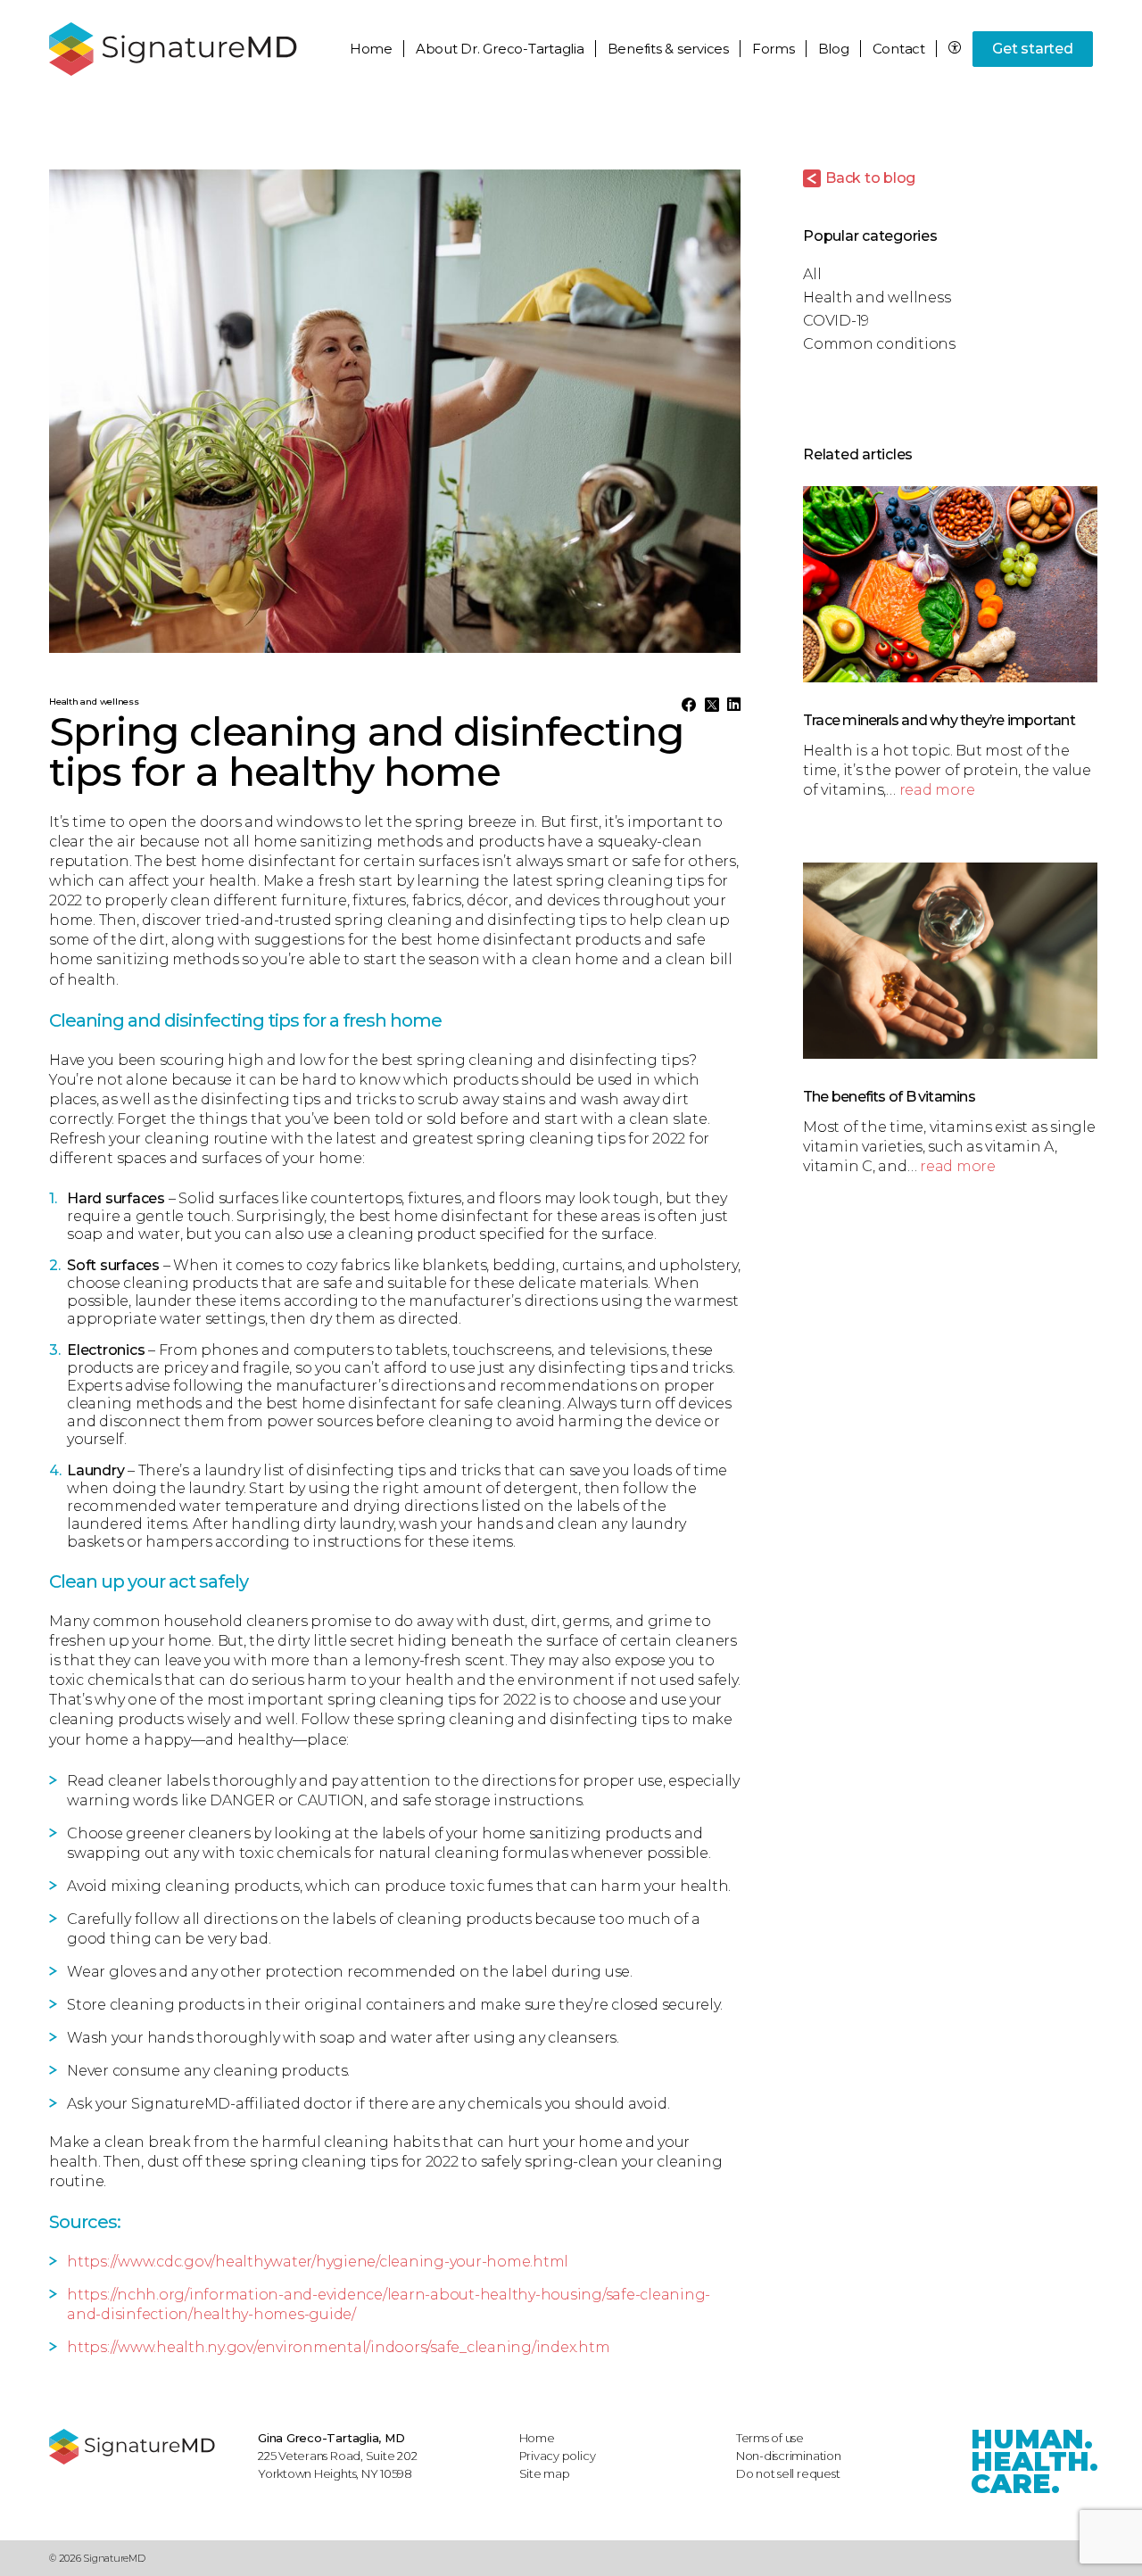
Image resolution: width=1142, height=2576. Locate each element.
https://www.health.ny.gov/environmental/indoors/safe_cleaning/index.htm (338, 2347)
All (812, 274)
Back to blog (870, 178)
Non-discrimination (789, 2456)
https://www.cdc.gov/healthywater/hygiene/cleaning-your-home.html (318, 2262)
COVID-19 (836, 321)
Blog (834, 49)
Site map (545, 2473)
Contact (899, 49)
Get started (1032, 49)
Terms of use (770, 2438)
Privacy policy (558, 2456)
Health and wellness (877, 297)
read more (937, 790)
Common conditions (879, 344)
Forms (774, 49)
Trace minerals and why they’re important (939, 720)
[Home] (145, 2447)
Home (371, 49)
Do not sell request (788, 2473)
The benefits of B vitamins (889, 1097)
